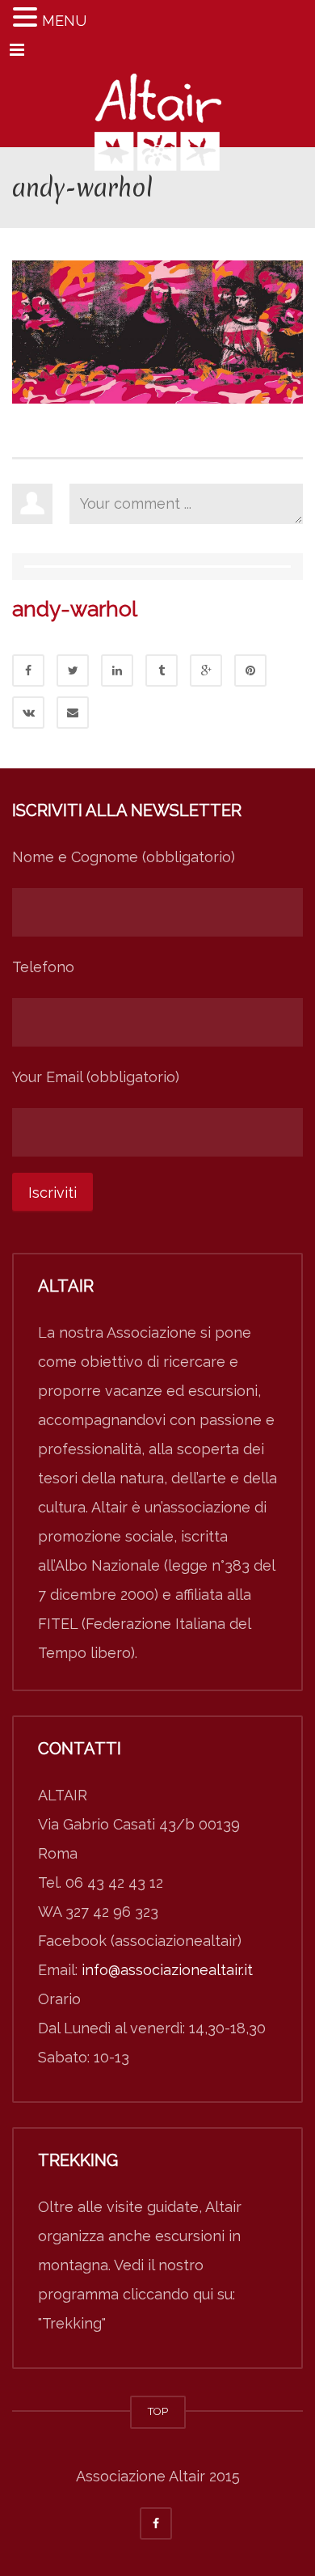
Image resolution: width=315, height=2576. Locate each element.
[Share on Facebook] (28, 670)
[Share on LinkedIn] (117, 670)
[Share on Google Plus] (206, 670)
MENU (64, 21)
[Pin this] (250, 670)
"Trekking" (72, 2323)
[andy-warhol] (157, 330)
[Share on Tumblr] (162, 670)
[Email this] (73, 713)
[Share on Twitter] (73, 670)
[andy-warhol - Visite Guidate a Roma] (157, 107)
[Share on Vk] (28, 713)
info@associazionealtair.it (167, 1970)
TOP (158, 2411)
